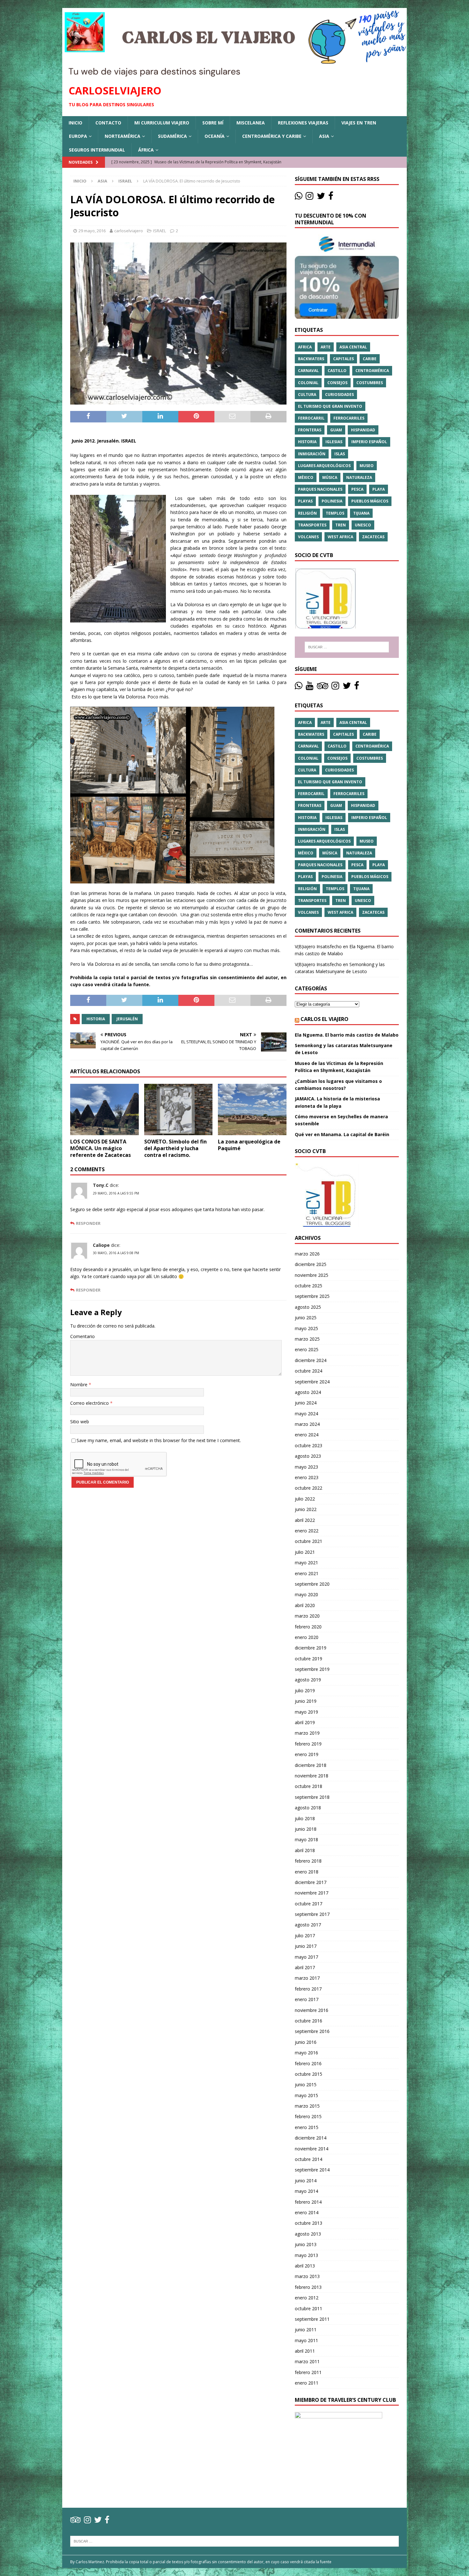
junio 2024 (306, 1403)
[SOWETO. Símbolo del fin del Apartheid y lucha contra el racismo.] (179, 1109)
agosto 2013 (308, 2234)
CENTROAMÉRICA (372, 371)
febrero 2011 (308, 2372)
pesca (357, 489)
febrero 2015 (308, 2116)
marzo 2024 (307, 1424)
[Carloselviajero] (234, 74)
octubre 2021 (309, 1541)
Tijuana (361, 513)
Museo (367, 466)
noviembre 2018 (312, 1776)
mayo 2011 (306, 2340)
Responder (88, 1223)
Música (330, 477)
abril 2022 (305, 1520)
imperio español (369, 442)
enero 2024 (307, 1435)
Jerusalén (127, 1019)
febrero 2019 (308, 1744)
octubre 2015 (309, 2074)
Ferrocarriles (349, 418)
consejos (337, 383)
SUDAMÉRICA (172, 136)
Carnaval (308, 371)
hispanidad (363, 430)
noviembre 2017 (312, 1893)
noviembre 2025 (312, 1275)
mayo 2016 (306, 2053)
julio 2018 (305, 1818)
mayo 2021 (306, 1563)
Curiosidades (339, 395)
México (306, 477)
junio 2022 (306, 1509)
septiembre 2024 (312, 1382)
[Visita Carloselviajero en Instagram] (309, 197)
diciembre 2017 (311, 1882)
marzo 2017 (307, 1978)
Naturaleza (359, 477)
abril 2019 (305, 1722)
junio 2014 (306, 2181)
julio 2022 (305, 1499)
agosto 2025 (308, 1307)
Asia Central (353, 347)
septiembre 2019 (312, 1669)
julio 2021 (305, 1552)
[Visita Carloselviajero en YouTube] (309, 687)
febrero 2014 (308, 2202)
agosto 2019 (308, 1680)
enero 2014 (307, 2212)
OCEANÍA (215, 136)
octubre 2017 (309, 1904)
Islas (340, 454)
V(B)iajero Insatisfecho (318, 946)
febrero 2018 (308, 1861)
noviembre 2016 (312, 2010)
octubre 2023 (309, 1445)
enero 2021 (307, 1573)
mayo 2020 (306, 1594)
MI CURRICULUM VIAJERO (162, 123)
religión (307, 513)
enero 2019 (307, 1754)
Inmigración (312, 454)
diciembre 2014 (311, 2138)
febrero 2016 (308, 2063)
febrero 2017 (308, 1989)
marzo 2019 (307, 1733)
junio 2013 (306, 2244)
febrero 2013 (308, 2287)
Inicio (75, 123)
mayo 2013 (306, 2255)
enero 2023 (307, 1477)
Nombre (79, 1385)
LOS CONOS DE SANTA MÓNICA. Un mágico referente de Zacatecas (100, 1148)
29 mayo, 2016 (92, 231)
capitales (343, 359)
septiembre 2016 (312, 2031)
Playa (379, 489)
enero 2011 (307, 2383)
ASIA (324, 136)
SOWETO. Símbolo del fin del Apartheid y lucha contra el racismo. (175, 1148)
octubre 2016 (309, 2021)
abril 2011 (305, 2351)
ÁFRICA (146, 150)
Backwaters (311, 359)
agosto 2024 (308, 1392)
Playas (305, 501)
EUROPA (78, 136)
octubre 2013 (309, 2223)
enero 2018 (307, 1872)
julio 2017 (305, 1936)
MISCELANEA (251, 123)
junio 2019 (306, 1701)
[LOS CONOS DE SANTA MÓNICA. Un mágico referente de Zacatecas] (104, 1109)
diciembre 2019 (311, 1648)
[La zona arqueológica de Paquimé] (252, 1109)
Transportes (312, 525)
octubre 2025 (309, 1286)
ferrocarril (311, 418)
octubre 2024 (309, 1371)
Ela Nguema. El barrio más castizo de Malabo (347, 1035)
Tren (341, 525)
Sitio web (80, 1422)
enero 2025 (307, 1349)
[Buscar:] (347, 647)
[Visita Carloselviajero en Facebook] (331, 197)
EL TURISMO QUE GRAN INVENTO (330, 406)
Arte (326, 347)
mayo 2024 (306, 1414)
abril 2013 (305, 2266)
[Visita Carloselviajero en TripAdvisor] (323, 687)
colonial (308, 383)
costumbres (370, 383)
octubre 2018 (309, 1786)
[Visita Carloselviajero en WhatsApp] (299, 197)
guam (336, 430)
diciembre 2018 (311, 1765)
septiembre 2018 (312, 1797)
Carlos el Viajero (324, 1019)
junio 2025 (306, 1318)
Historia (96, 1019)
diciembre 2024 (311, 1360)
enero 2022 (307, 1531)
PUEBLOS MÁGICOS (370, 501)
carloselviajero (129, 231)
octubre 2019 (309, 1659)
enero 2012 (307, 2298)
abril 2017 (305, 1967)
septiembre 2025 (312, 1296)
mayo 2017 (306, 1957)
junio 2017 (306, 1946)
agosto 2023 (308, 1456)
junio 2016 (306, 2042)
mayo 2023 (306, 1467)
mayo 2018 (306, 1839)
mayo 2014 (306, 2191)
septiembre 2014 (312, 2170)
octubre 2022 (309, 1488)
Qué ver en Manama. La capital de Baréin (342, 1134)
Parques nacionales (320, 489)
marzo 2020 (307, 1616)
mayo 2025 (306, 1328)
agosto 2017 (308, 1925)
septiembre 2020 (312, 1584)
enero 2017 (307, 1999)
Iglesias (334, 442)
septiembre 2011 (312, 2319)
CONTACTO (108, 123)
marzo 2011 (307, 2361)
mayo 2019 (306, 1712)
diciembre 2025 (311, 1264)
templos (335, 513)
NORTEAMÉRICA (123, 136)
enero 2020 (307, 1637)
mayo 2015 (306, 2095)
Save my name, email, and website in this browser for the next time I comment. (159, 1440)
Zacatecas (373, 537)
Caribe (370, 359)
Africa (305, 347)
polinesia (332, 501)
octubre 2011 (309, 2308)
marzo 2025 (307, 1339)
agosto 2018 (308, 1808)
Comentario (82, 1336)
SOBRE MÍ (213, 123)
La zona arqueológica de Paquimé (249, 1145)
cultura (307, 395)
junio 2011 (306, 2330)
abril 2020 (305, 1605)
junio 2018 (306, 1829)
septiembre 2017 (312, 1914)
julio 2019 (305, 1690)
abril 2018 (305, 1850)
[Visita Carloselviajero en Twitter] (321, 197)
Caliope (101, 1245)
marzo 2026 (307, 1254)
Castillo (337, 371)
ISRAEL (160, 231)
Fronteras (310, 430)
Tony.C (101, 1185)
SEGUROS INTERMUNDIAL (97, 150)
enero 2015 (307, 2127)
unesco (363, 525)
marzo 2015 (307, 2106)
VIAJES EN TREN (359, 123)
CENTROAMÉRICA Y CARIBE (272, 136)
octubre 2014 (309, 2159)
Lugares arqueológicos (324, 466)
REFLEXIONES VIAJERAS (303, 123)
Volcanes (308, 537)
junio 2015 (306, 2085)
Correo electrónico (90, 1403)
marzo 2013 (307, 2276)
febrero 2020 (308, 1627)
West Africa (340, 537)
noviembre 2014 (312, 2149)
